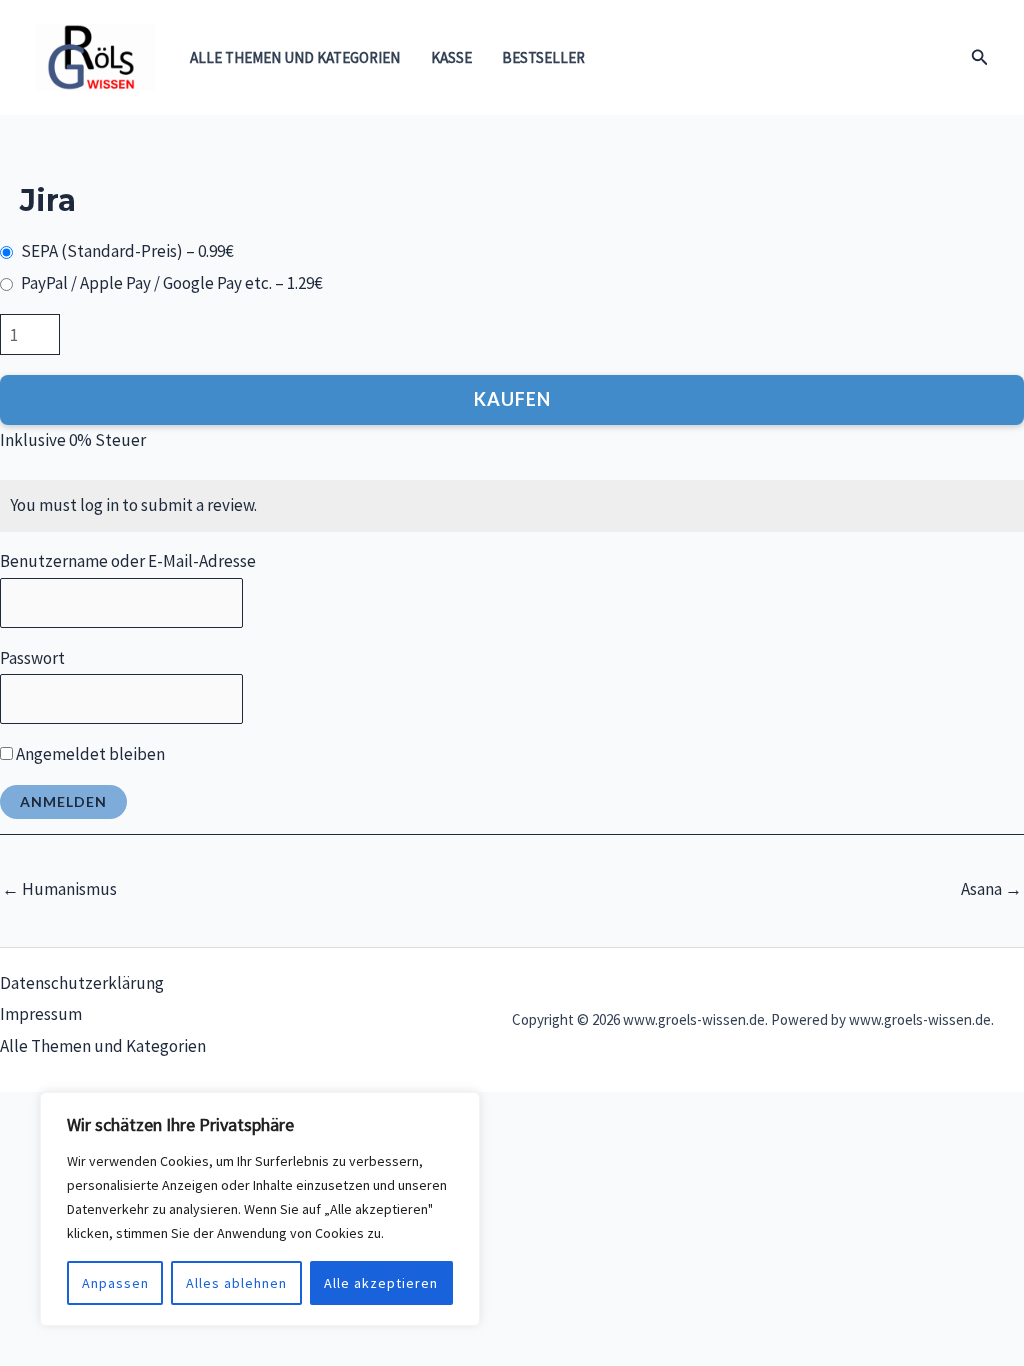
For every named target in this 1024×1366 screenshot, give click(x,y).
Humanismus (59, 889)
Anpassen (115, 1283)
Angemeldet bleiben (89, 754)
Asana (991, 889)
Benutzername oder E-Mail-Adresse (128, 561)
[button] (980, 58)
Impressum (41, 1014)
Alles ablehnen (236, 1283)
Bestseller (543, 57)
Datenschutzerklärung (82, 983)
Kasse (451, 57)
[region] (260, 1209)
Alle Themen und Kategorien (295, 57)
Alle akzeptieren (381, 1283)
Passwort (32, 658)
